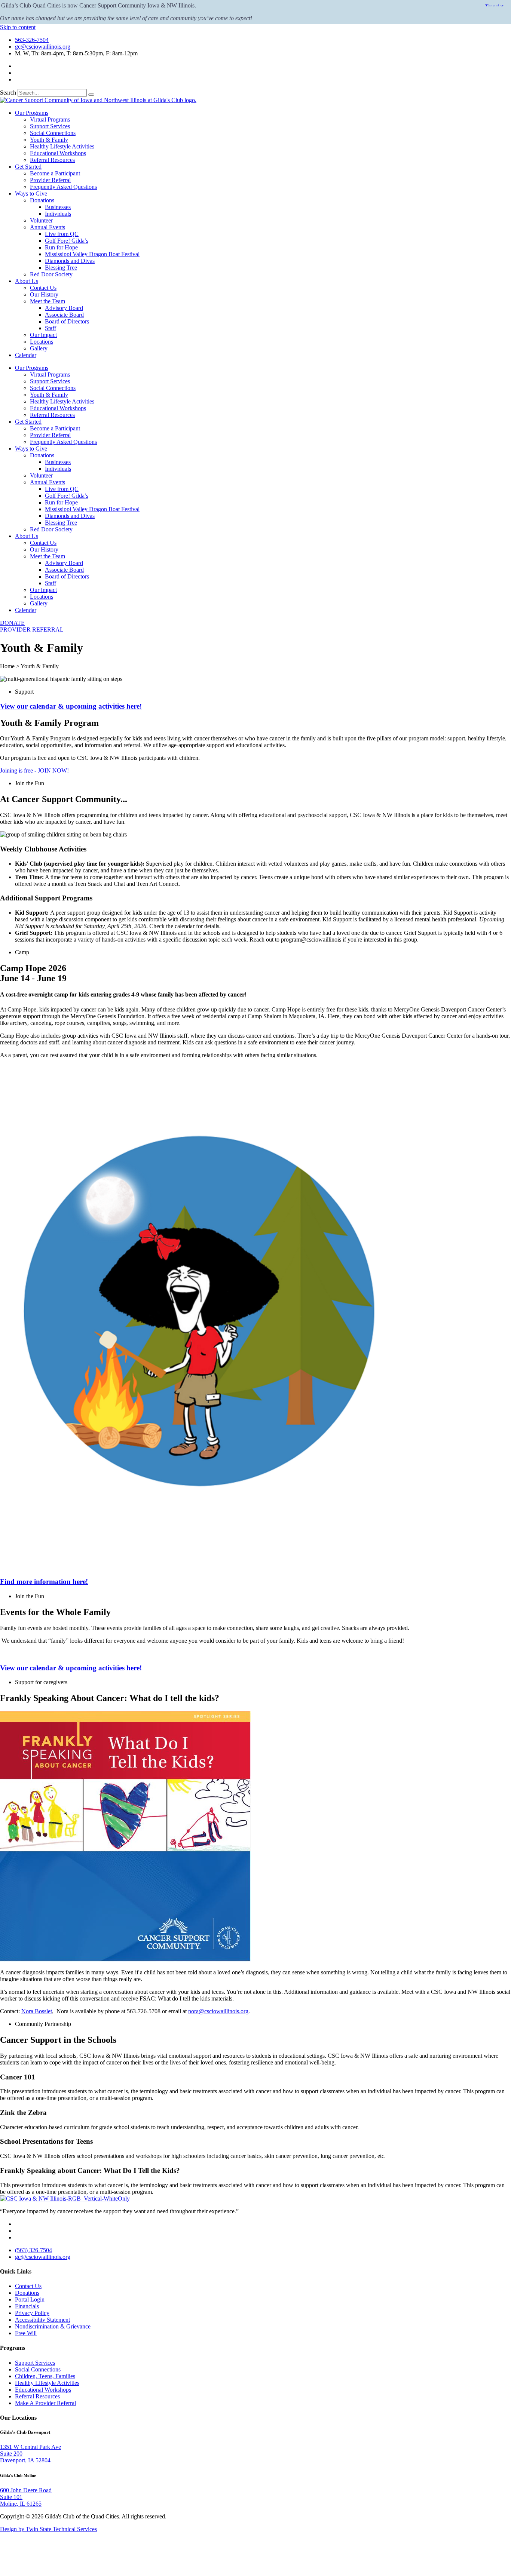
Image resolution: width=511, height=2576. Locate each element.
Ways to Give (31, 194)
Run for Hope (61, 247)
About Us (27, 281)
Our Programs (32, 113)
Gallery (39, 348)
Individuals (58, 214)
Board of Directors (67, 321)
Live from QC (62, 234)
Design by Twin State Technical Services (48, 2529)
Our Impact (43, 335)
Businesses (58, 207)
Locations (42, 342)
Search (8, 93)
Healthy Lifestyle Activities (62, 146)
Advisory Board (64, 308)
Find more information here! (44, 1582)
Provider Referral (50, 180)
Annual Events (48, 227)
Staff (51, 328)
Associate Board (64, 315)
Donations (42, 200)
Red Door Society (51, 274)
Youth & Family (49, 140)
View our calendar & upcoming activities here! (71, 706)
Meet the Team (48, 301)
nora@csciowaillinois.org (218, 2011)
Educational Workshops (58, 153)
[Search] (91, 95)
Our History (44, 294)
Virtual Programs (50, 119)
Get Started (28, 167)
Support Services (50, 126)
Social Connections (53, 133)
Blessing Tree (61, 268)
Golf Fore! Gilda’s (67, 241)
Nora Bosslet (37, 2011)
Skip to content (18, 27)
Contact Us (43, 288)
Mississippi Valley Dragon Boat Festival (92, 254)
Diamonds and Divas (70, 261)
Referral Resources (52, 160)
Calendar (26, 355)
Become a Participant (55, 173)
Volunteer (41, 220)
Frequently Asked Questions (63, 187)
